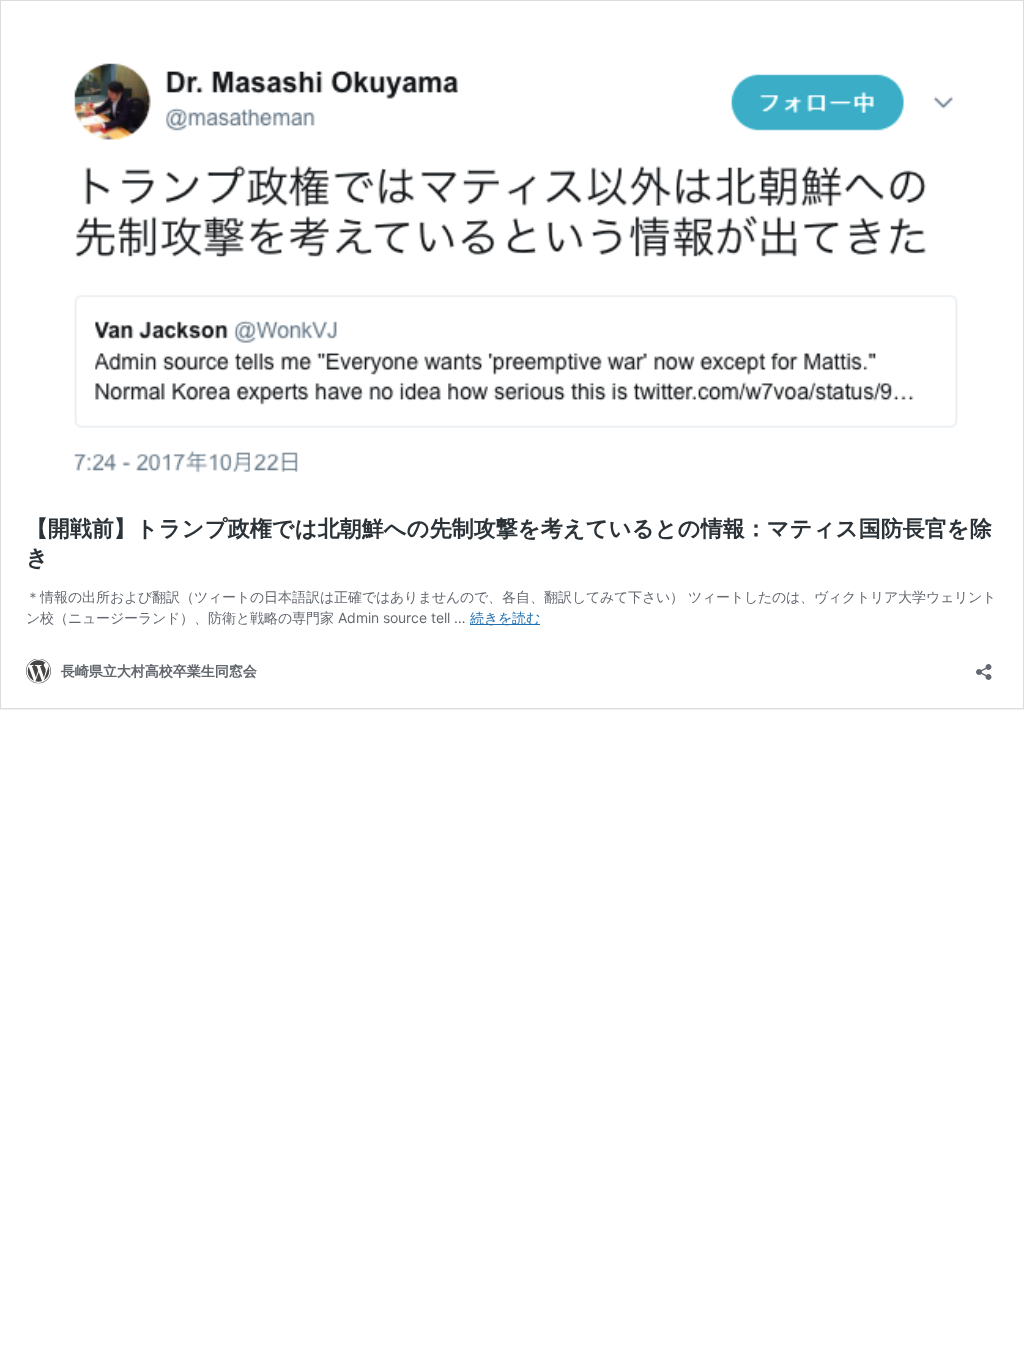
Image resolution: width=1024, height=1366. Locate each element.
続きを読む (505, 617)
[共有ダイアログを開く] (984, 665)
